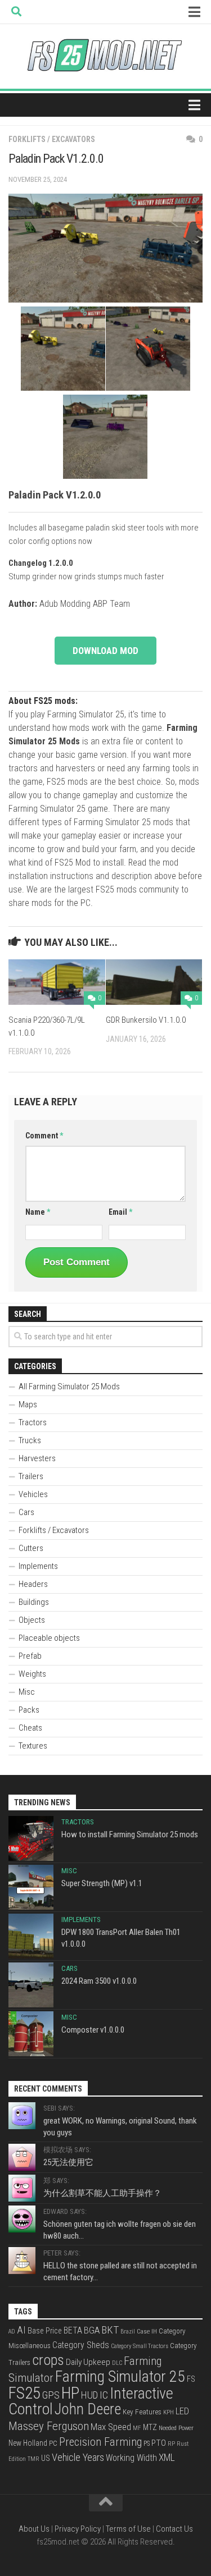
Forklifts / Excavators (52, 139)
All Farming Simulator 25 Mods (69, 1387)
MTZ (150, 2427)
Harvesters (37, 1458)
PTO (159, 2443)
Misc (27, 1692)
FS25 (24, 2393)
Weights (32, 1674)
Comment (44, 1136)
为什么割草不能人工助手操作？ (102, 2193)
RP (171, 2444)
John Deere (88, 2409)
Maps (28, 1404)
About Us (34, 2529)
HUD (89, 2395)
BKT (110, 2330)
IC (104, 2395)
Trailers (31, 1476)
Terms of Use (128, 2529)
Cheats (30, 1728)
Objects (32, 1620)
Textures (33, 1746)
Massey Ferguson (49, 2426)
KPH (169, 2412)
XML (167, 2458)
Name (38, 1212)
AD (12, 2332)
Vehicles (33, 1494)
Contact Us (174, 2529)
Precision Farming (100, 2442)
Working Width (131, 2458)
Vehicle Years (78, 2458)
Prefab (30, 1656)
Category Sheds (81, 2345)
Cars (26, 1512)
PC (53, 2443)
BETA (73, 2330)
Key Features (142, 2412)
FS (191, 2379)
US (46, 2458)
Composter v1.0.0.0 (93, 2030)
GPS (51, 2395)
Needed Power (176, 2428)
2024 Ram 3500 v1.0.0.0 (99, 1981)
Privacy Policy (78, 2529)
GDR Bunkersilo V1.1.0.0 (146, 1020)
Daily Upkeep (88, 2362)
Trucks (30, 1440)
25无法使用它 (68, 2162)
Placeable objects (49, 1638)
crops (48, 2360)
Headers (33, 1584)
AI (21, 2330)
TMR (33, 2459)
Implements (38, 1566)
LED (182, 2411)
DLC (117, 2363)
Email (120, 1212)
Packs (29, 1710)
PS (147, 2444)
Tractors (33, 1422)
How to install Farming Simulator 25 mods (130, 1834)
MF (137, 2428)
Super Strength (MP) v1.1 (102, 1883)
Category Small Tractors (140, 2346)
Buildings (34, 1602)
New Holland (28, 2443)
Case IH (147, 2331)
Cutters (31, 1548)
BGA (92, 2330)
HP (70, 2393)
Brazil (128, 2332)
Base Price (45, 2331)
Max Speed (111, 2427)
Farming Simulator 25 (120, 2376)
